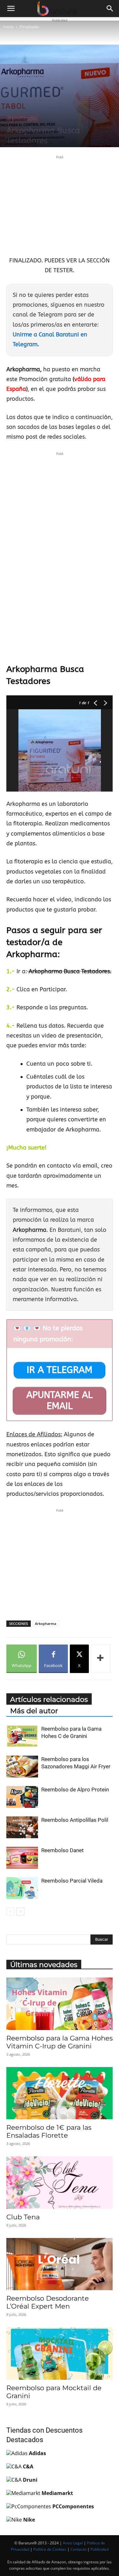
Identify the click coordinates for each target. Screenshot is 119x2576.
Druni (30, 2480)
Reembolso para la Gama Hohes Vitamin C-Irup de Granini (60, 2042)
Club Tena (23, 2217)
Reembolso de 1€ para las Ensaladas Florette (49, 2131)
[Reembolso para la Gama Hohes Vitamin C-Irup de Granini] (60, 2004)
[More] (101, 1659)
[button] (11, 9)
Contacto (78, 2549)
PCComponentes (73, 2506)
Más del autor (34, 1711)
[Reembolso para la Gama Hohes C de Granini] (22, 1736)
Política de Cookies (50, 2549)
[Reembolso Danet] (22, 1858)
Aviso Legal (73, 2543)
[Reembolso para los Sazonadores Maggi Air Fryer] (22, 1767)
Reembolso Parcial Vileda (72, 1881)
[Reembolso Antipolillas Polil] (22, 1827)
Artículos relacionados (49, 1699)
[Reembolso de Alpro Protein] (22, 1797)
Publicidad (99, 2549)
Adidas (37, 2453)
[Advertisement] (60, 205)
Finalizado (29, 27)
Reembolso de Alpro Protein (75, 1789)
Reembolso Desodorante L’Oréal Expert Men (48, 2302)
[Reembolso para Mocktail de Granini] (60, 2353)
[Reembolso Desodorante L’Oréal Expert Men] (60, 2264)
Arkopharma (46, 1623)
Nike (29, 2520)
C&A (28, 2466)
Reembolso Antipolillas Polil (75, 1820)
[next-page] (20, 1912)
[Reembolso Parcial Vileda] (22, 1888)
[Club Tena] (60, 2182)
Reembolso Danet (63, 1850)
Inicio (8, 27)
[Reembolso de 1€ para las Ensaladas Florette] (60, 2093)
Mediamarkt (57, 2493)
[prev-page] (10, 1912)
